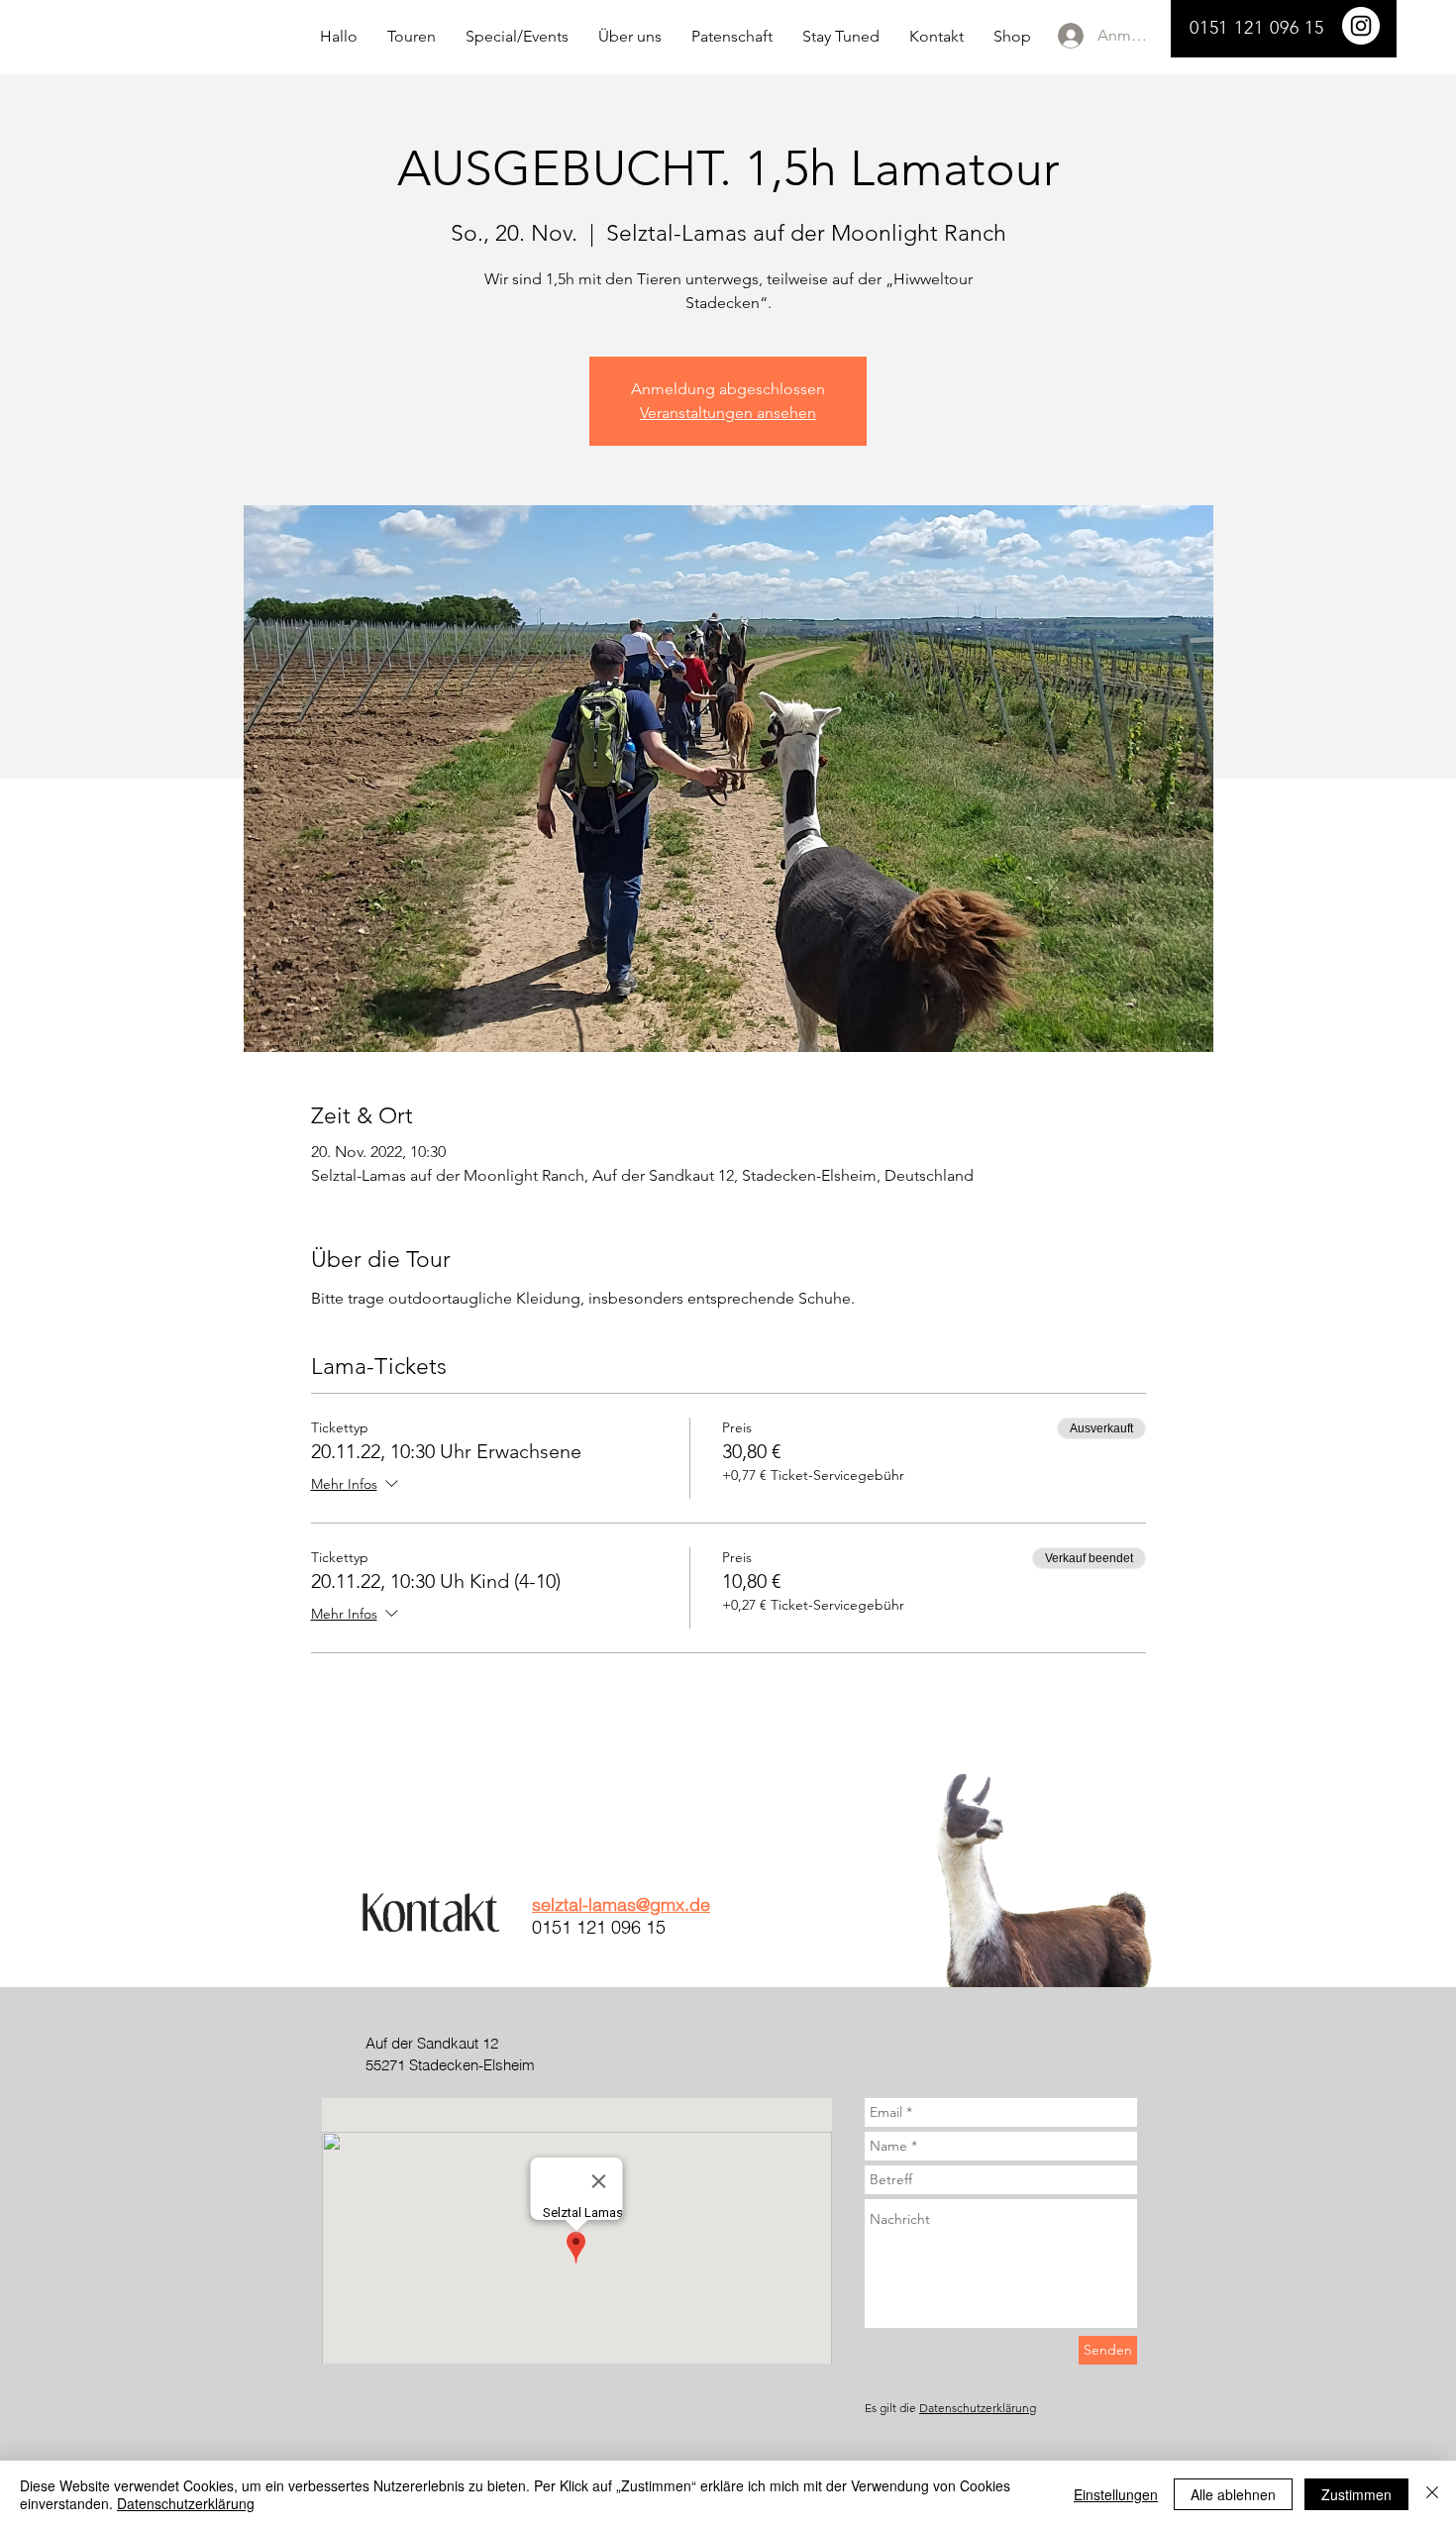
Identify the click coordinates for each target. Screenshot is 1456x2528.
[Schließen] (1432, 2494)
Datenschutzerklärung (978, 2408)
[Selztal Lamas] (1361, 26)
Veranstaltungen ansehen (728, 413)
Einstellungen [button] (1116, 2494)
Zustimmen (1356, 2494)
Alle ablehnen (1233, 2494)
